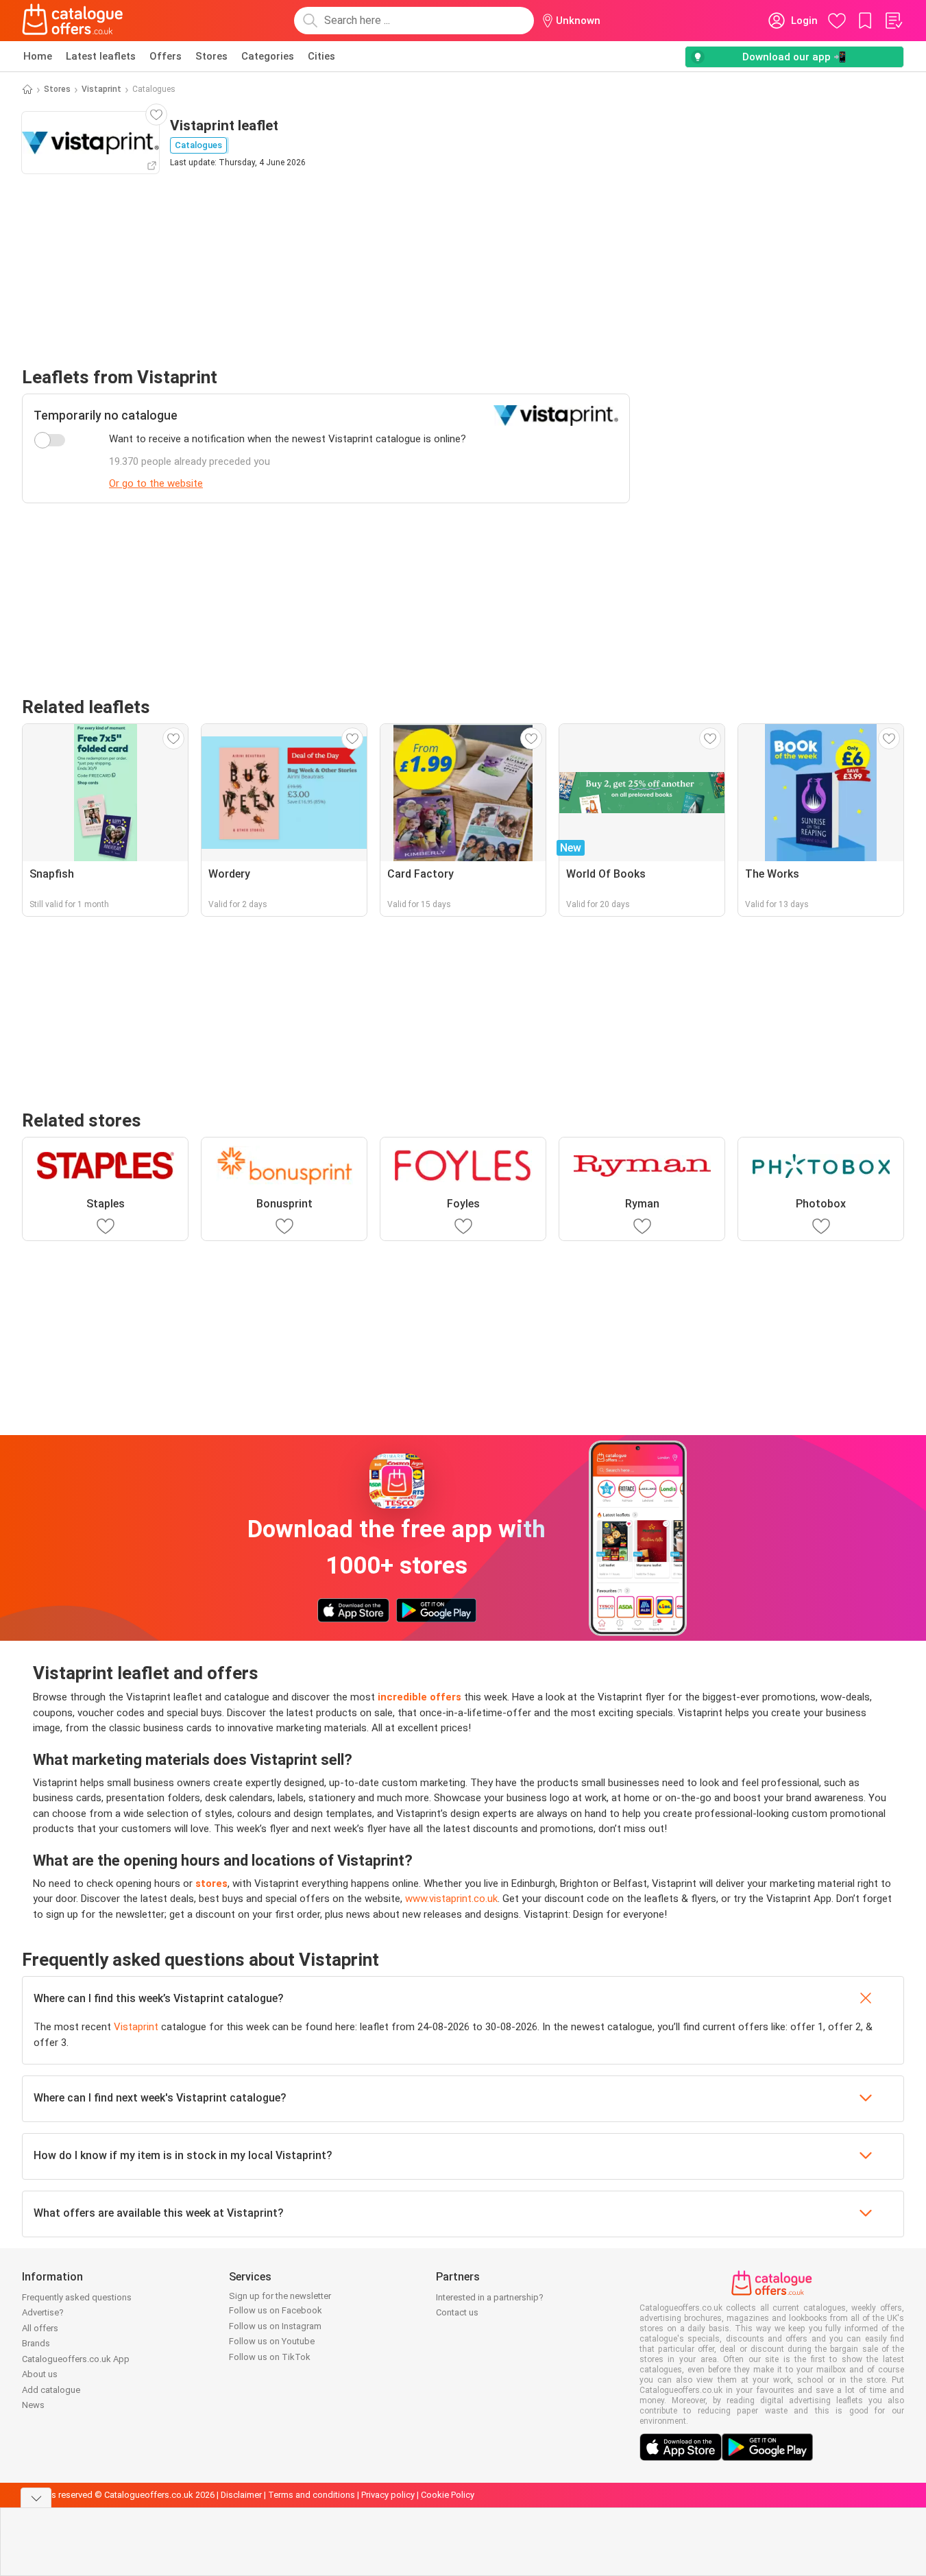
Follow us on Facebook (276, 2310)
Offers (166, 56)
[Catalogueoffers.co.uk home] (73, 21)
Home (38, 56)
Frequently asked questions (77, 2297)
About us (40, 2374)
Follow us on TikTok (270, 2357)
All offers (40, 2328)
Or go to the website (156, 483)
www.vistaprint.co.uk (451, 1899)
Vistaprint (101, 89)
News (33, 2405)
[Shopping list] (893, 21)
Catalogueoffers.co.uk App (76, 2359)
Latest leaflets (101, 56)
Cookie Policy (448, 2495)
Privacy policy (388, 2495)
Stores (211, 56)
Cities (321, 56)
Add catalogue (51, 2390)
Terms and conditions (312, 2495)
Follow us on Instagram (275, 2326)
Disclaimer (241, 2495)
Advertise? (43, 2312)
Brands (36, 2343)
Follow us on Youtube (272, 2341)
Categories (268, 56)
